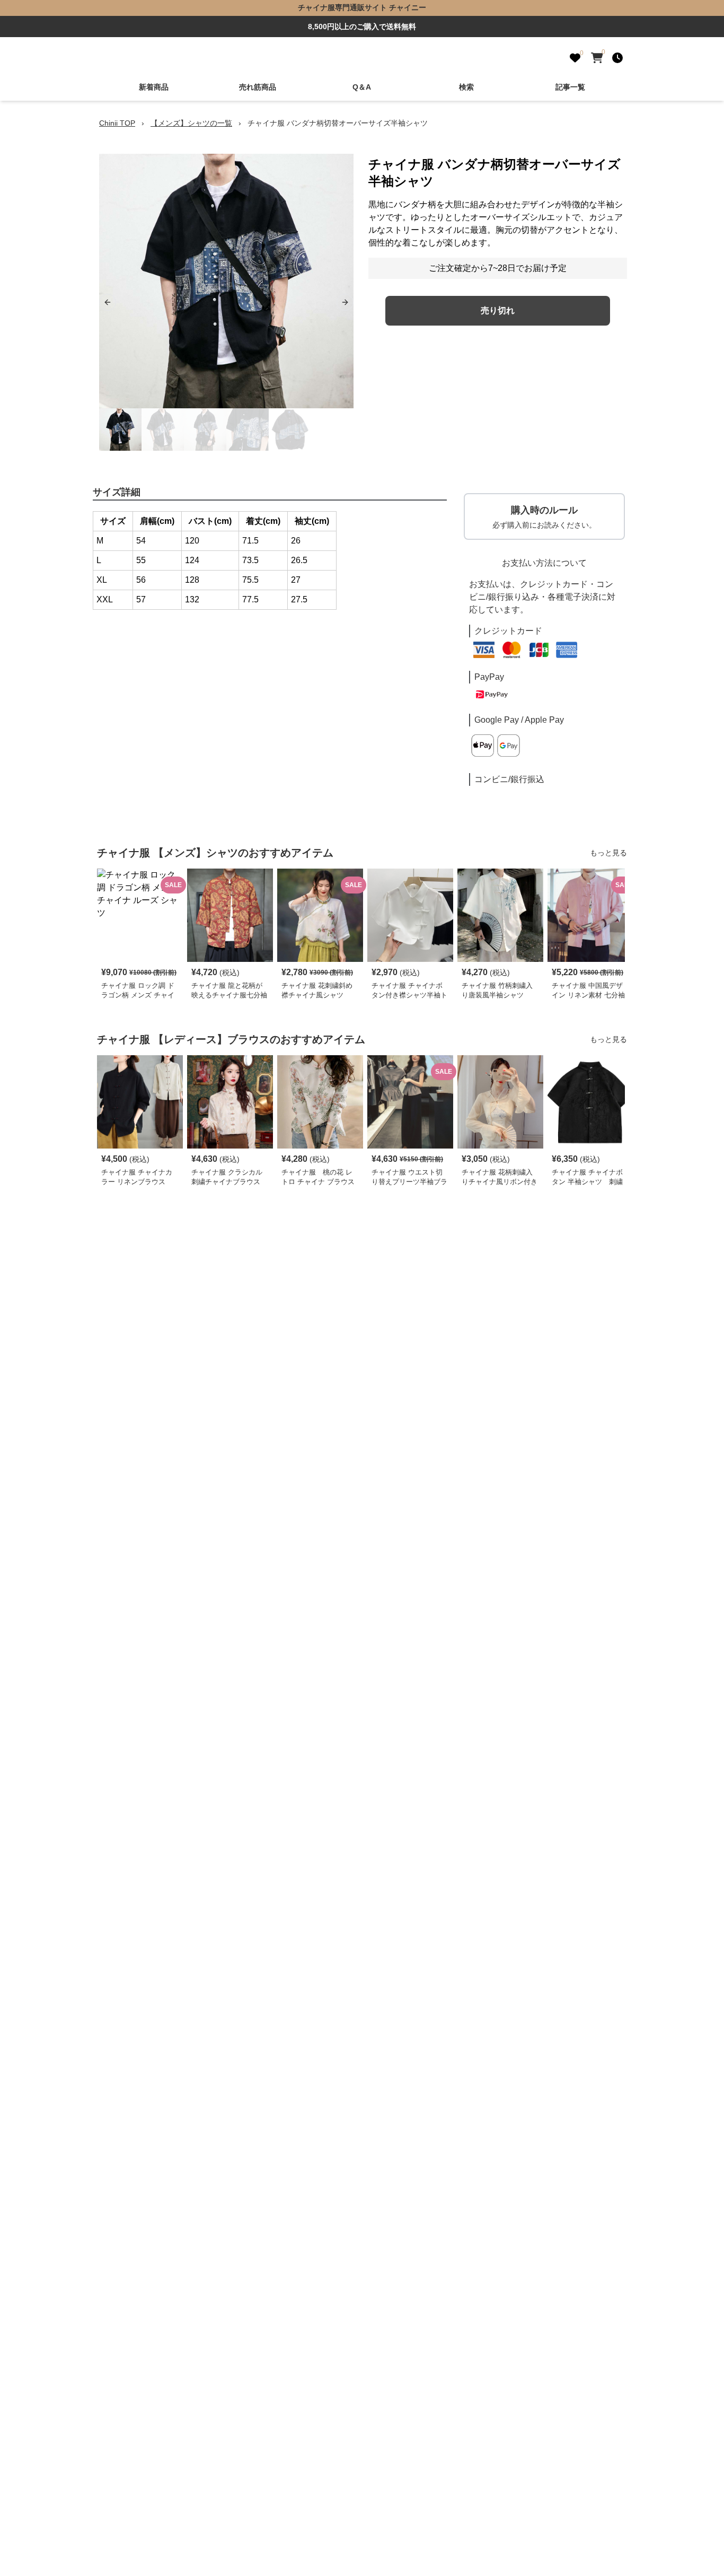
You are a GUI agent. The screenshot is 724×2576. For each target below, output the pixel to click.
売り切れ (498, 310)
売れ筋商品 (258, 87)
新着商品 (154, 87)
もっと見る (608, 853)
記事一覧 (570, 87)
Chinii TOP (117, 123)
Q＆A (362, 87)
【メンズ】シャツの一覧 (191, 123)
